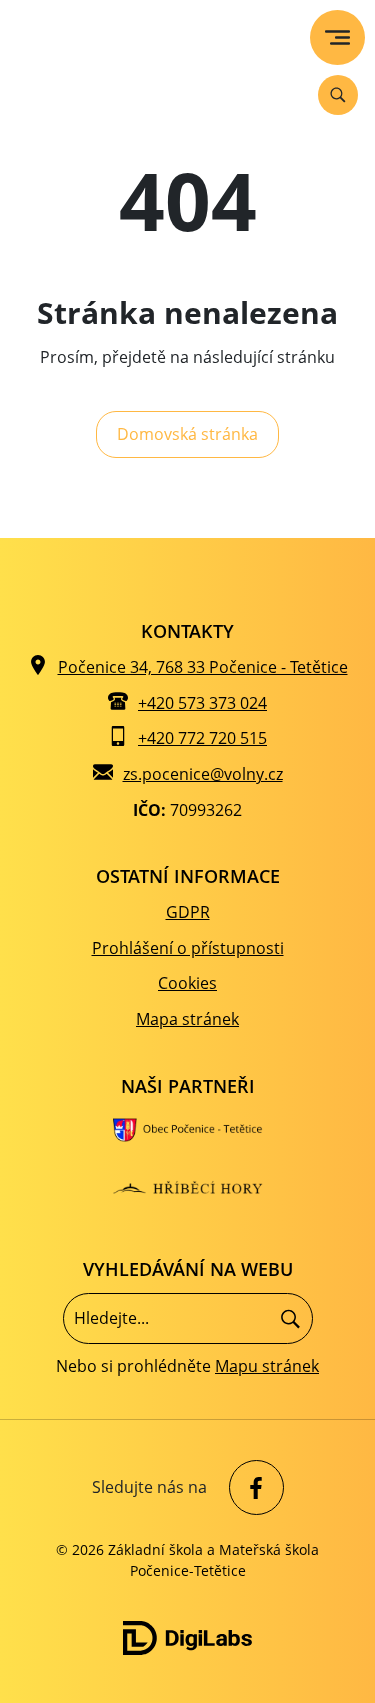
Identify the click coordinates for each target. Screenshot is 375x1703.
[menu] (337, 37)
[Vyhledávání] (338, 95)
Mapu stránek (267, 1366)
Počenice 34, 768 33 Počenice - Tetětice (203, 667)
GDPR (188, 912)
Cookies (187, 983)
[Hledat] (290, 1318)
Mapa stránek (187, 1019)
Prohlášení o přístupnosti (188, 948)
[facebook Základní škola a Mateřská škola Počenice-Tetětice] (251, 1487)
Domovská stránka (187, 434)
